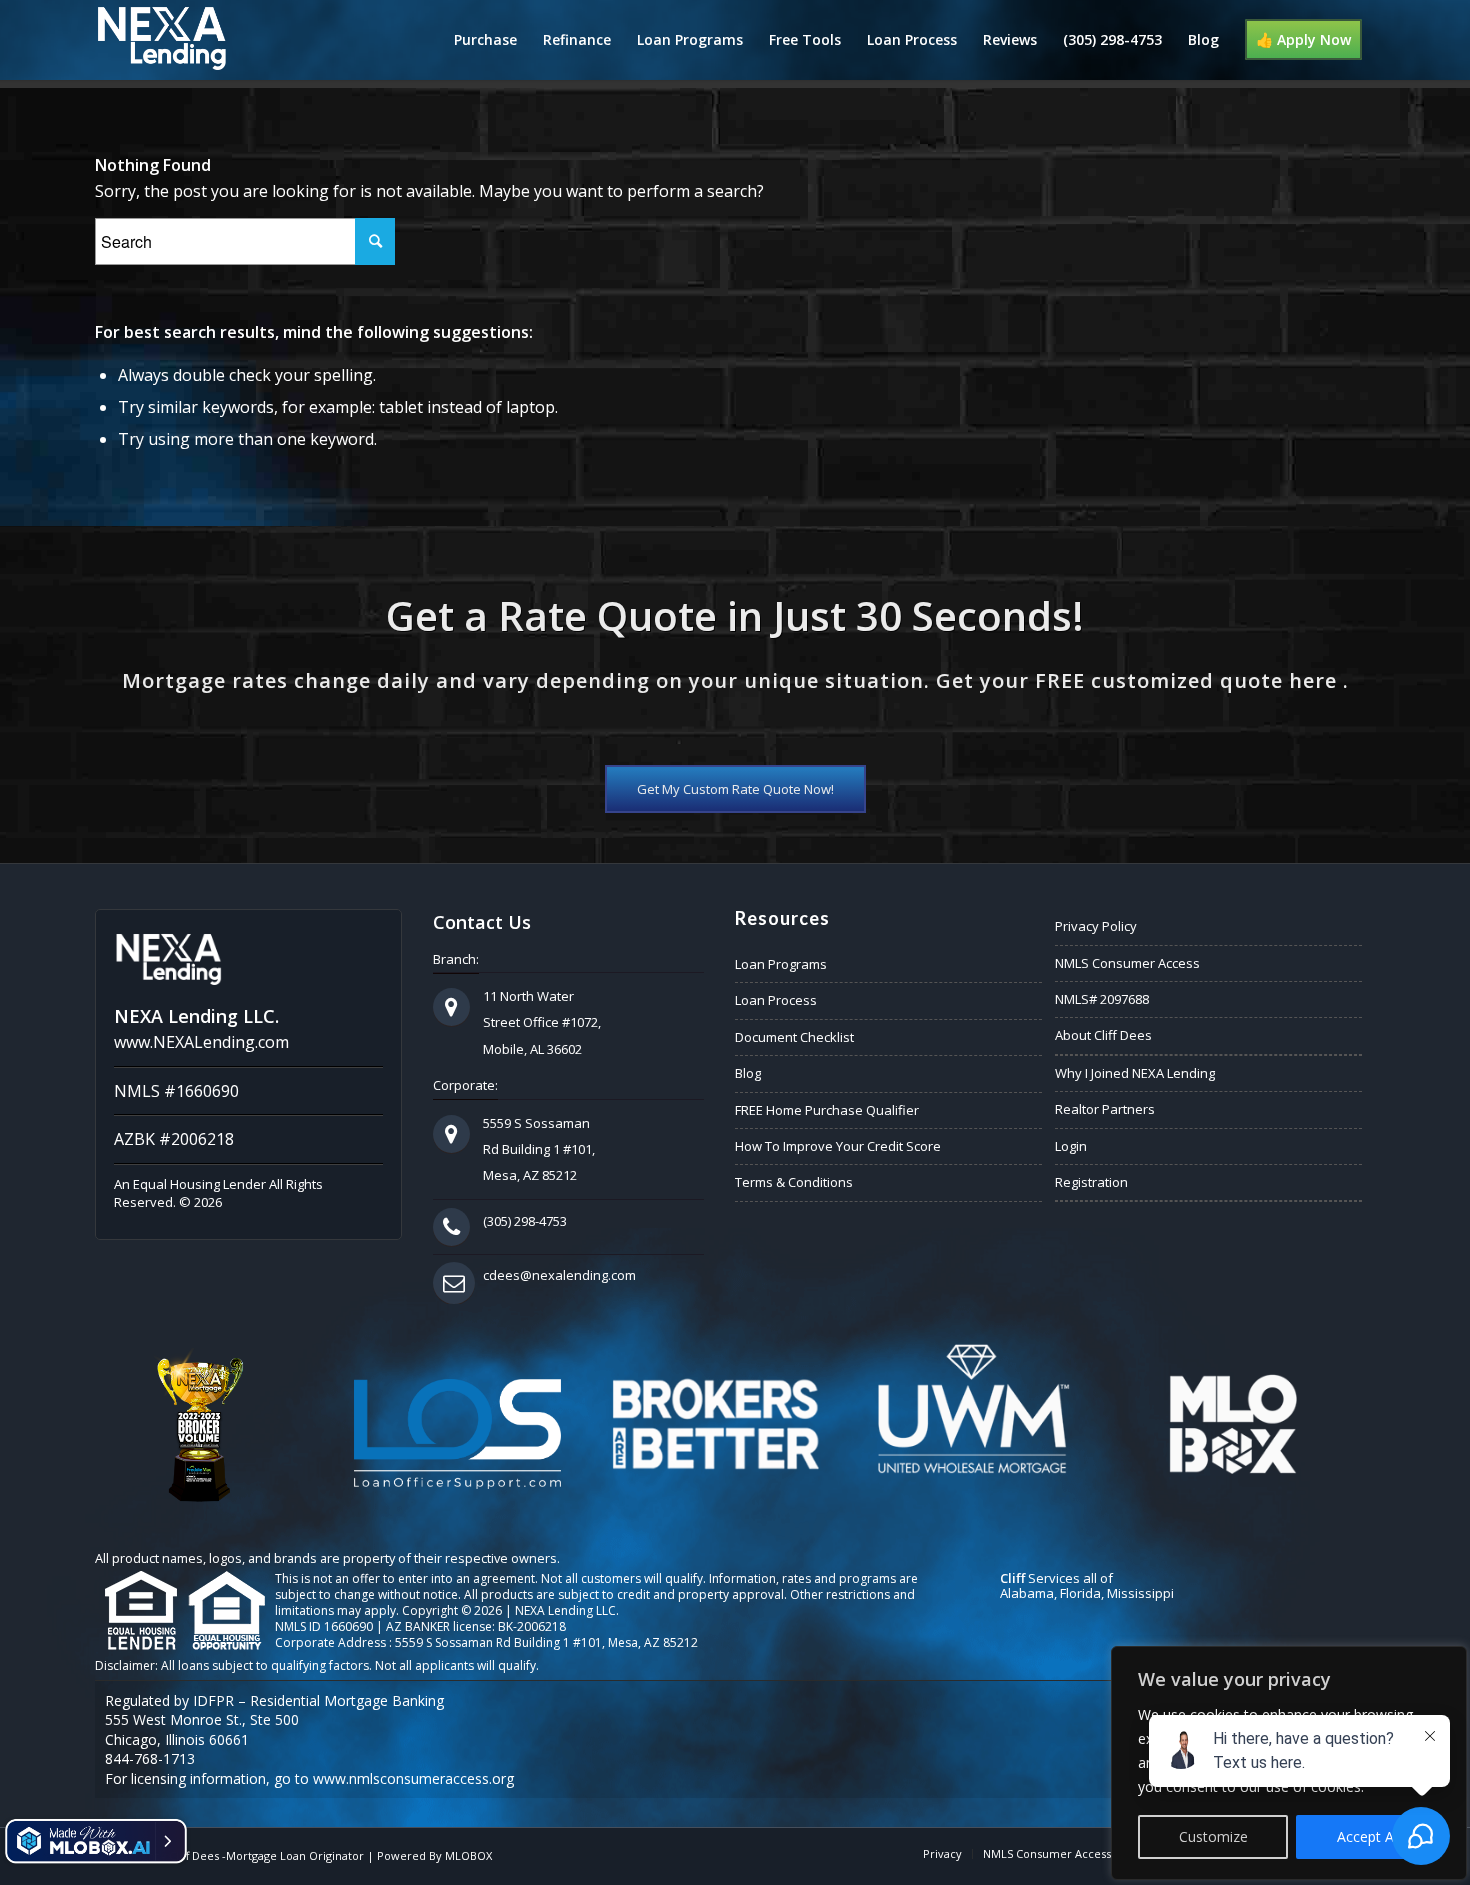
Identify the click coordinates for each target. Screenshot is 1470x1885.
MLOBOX (468, 1855)
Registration (1091, 1182)
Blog (748, 1073)
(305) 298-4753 (525, 1221)
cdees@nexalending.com (559, 1275)
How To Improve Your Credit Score (838, 1146)
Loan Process (776, 1000)
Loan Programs (781, 964)
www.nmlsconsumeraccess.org (413, 1778)
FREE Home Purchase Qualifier (827, 1110)
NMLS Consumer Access (1127, 963)
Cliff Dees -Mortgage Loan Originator (266, 1855)
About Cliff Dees (1103, 1035)
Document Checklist (794, 1037)
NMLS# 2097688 (1102, 999)
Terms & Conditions (794, 1182)
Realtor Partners (1105, 1109)
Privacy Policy (1096, 926)
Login (1071, 1146)
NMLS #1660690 (176, 1091)
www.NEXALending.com (201, 1042)
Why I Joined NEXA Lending (1135, 1073)
